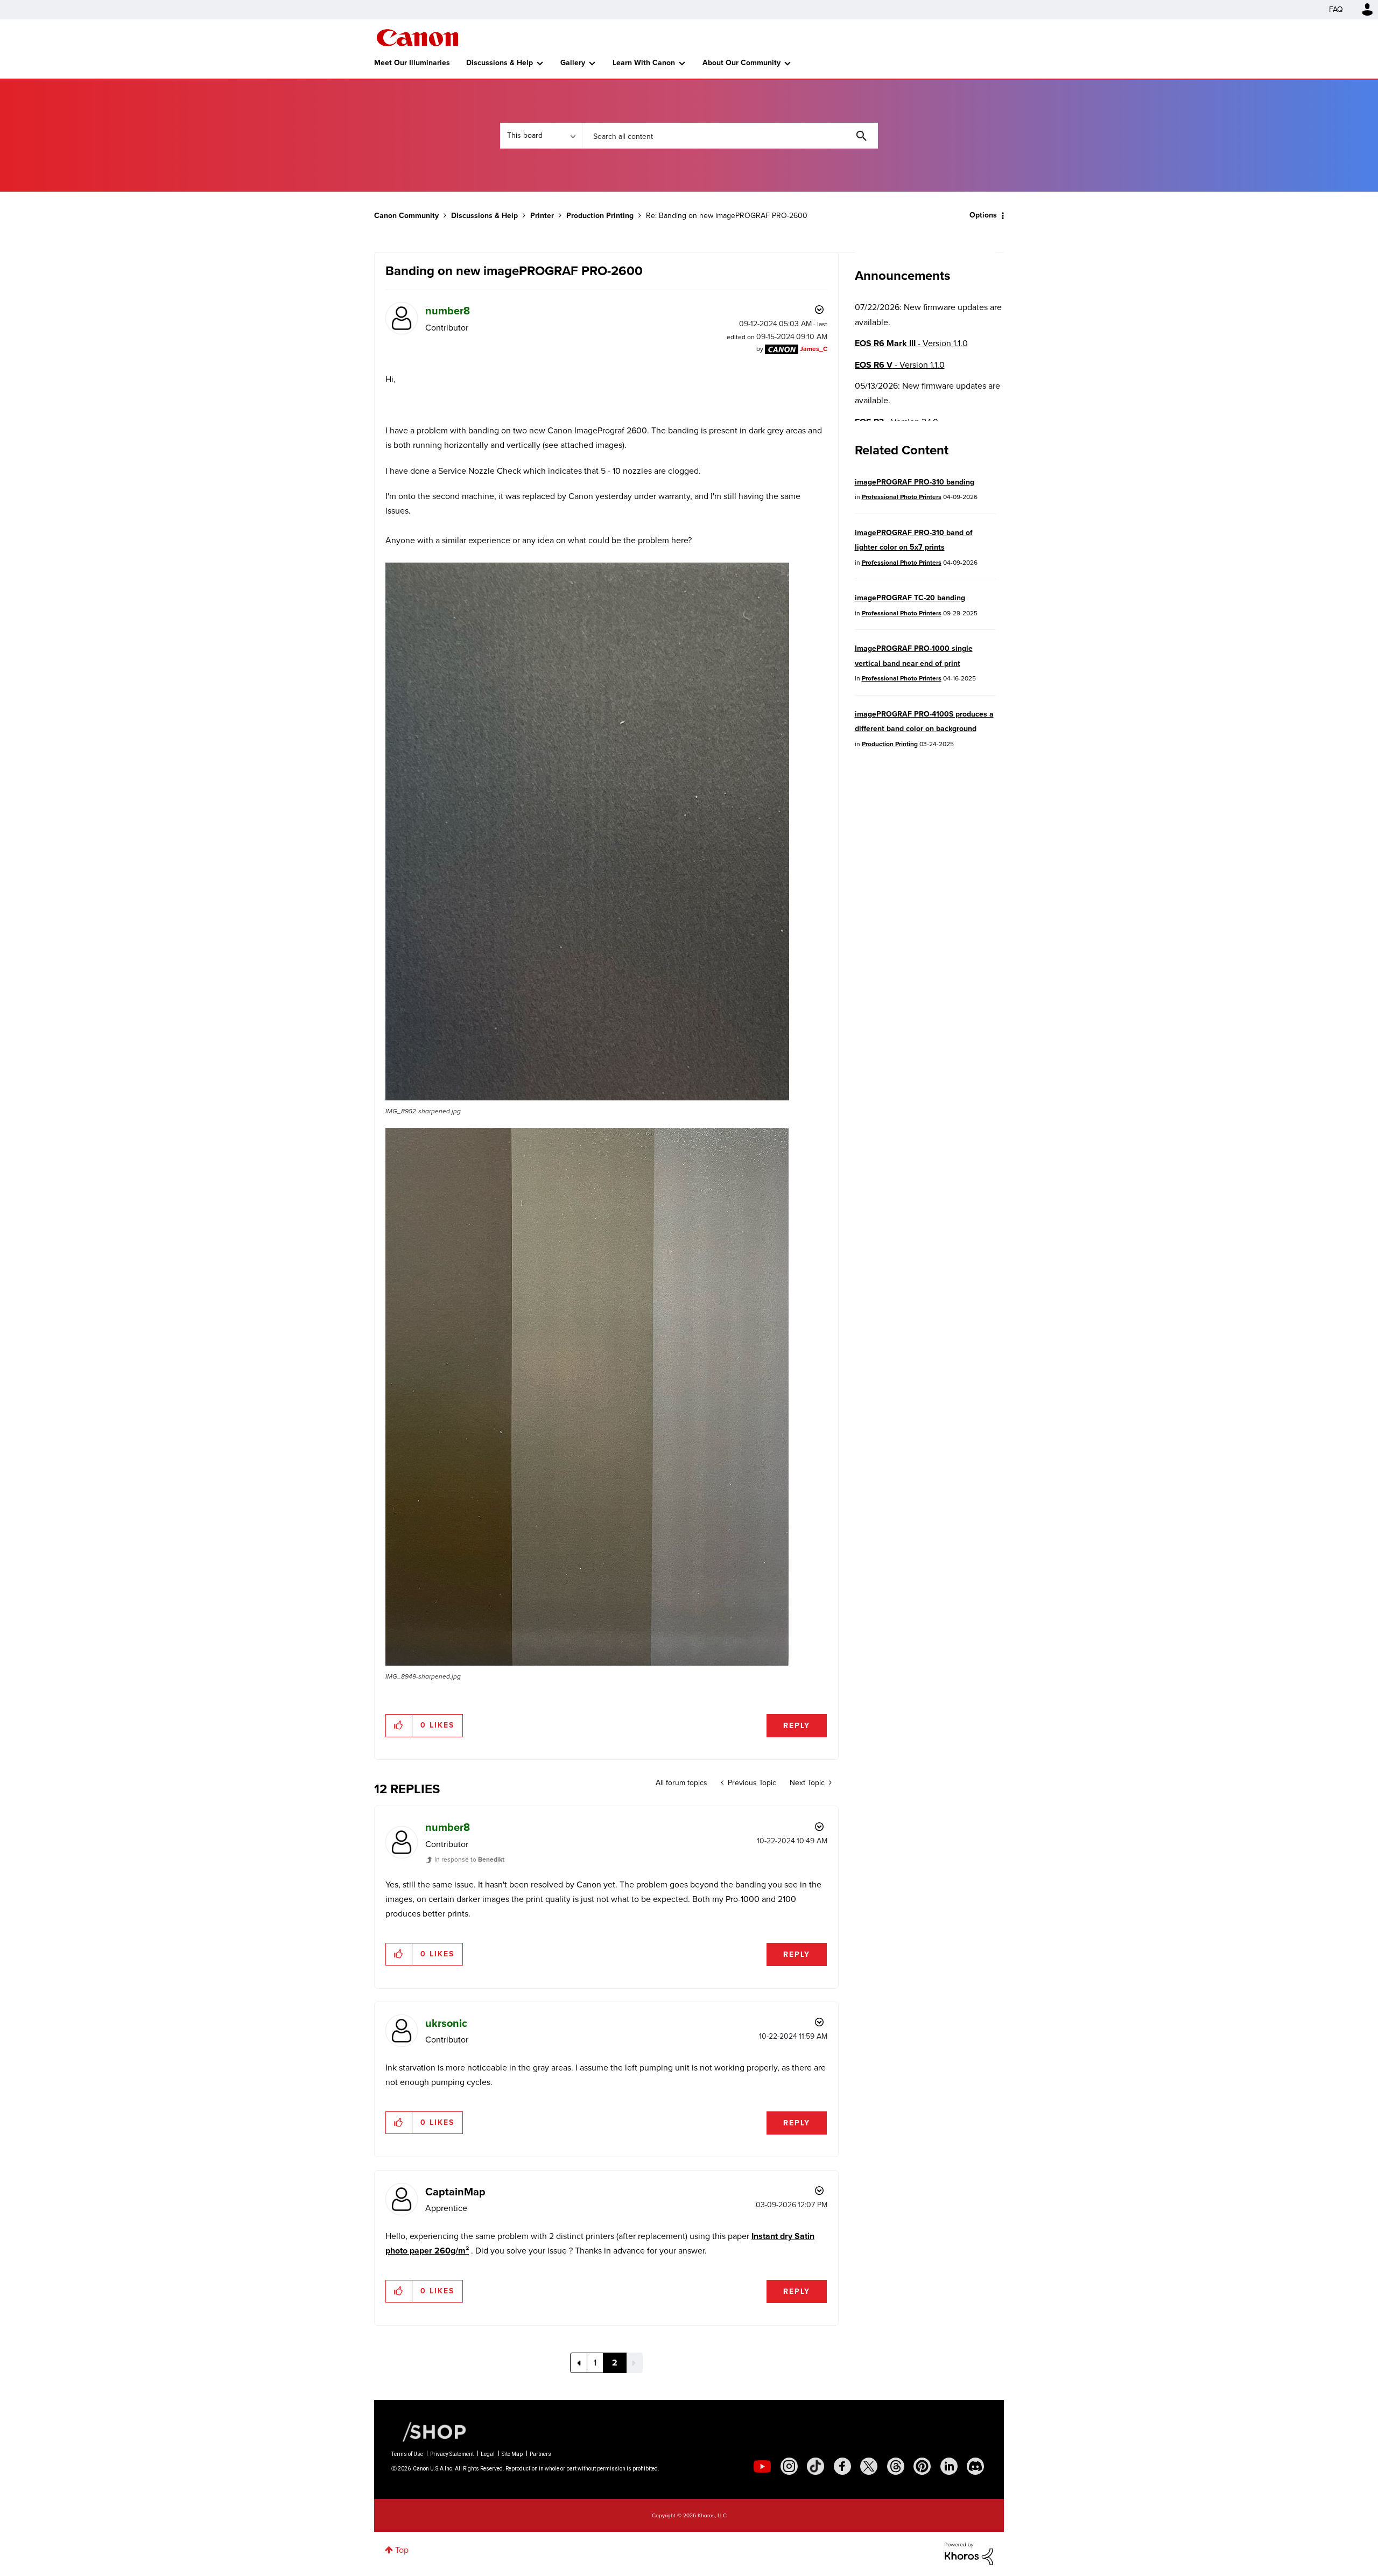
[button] (839, 1200)
